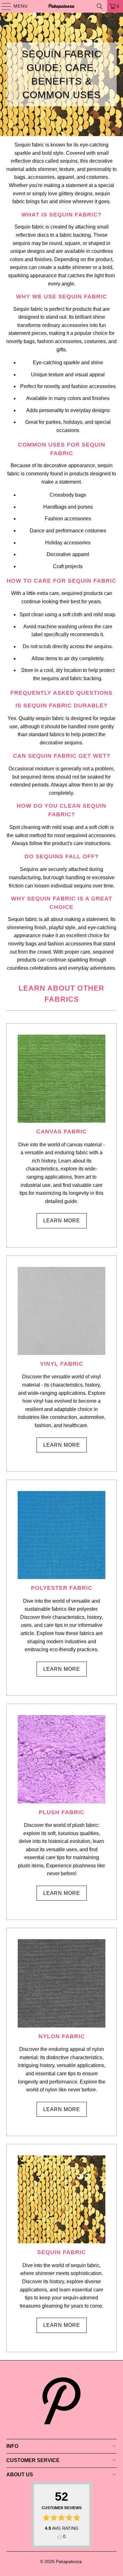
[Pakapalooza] (62, 6)
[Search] (100, 6)
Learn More (62, 1221)
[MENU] (3, 6)
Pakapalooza (69, 2561)
